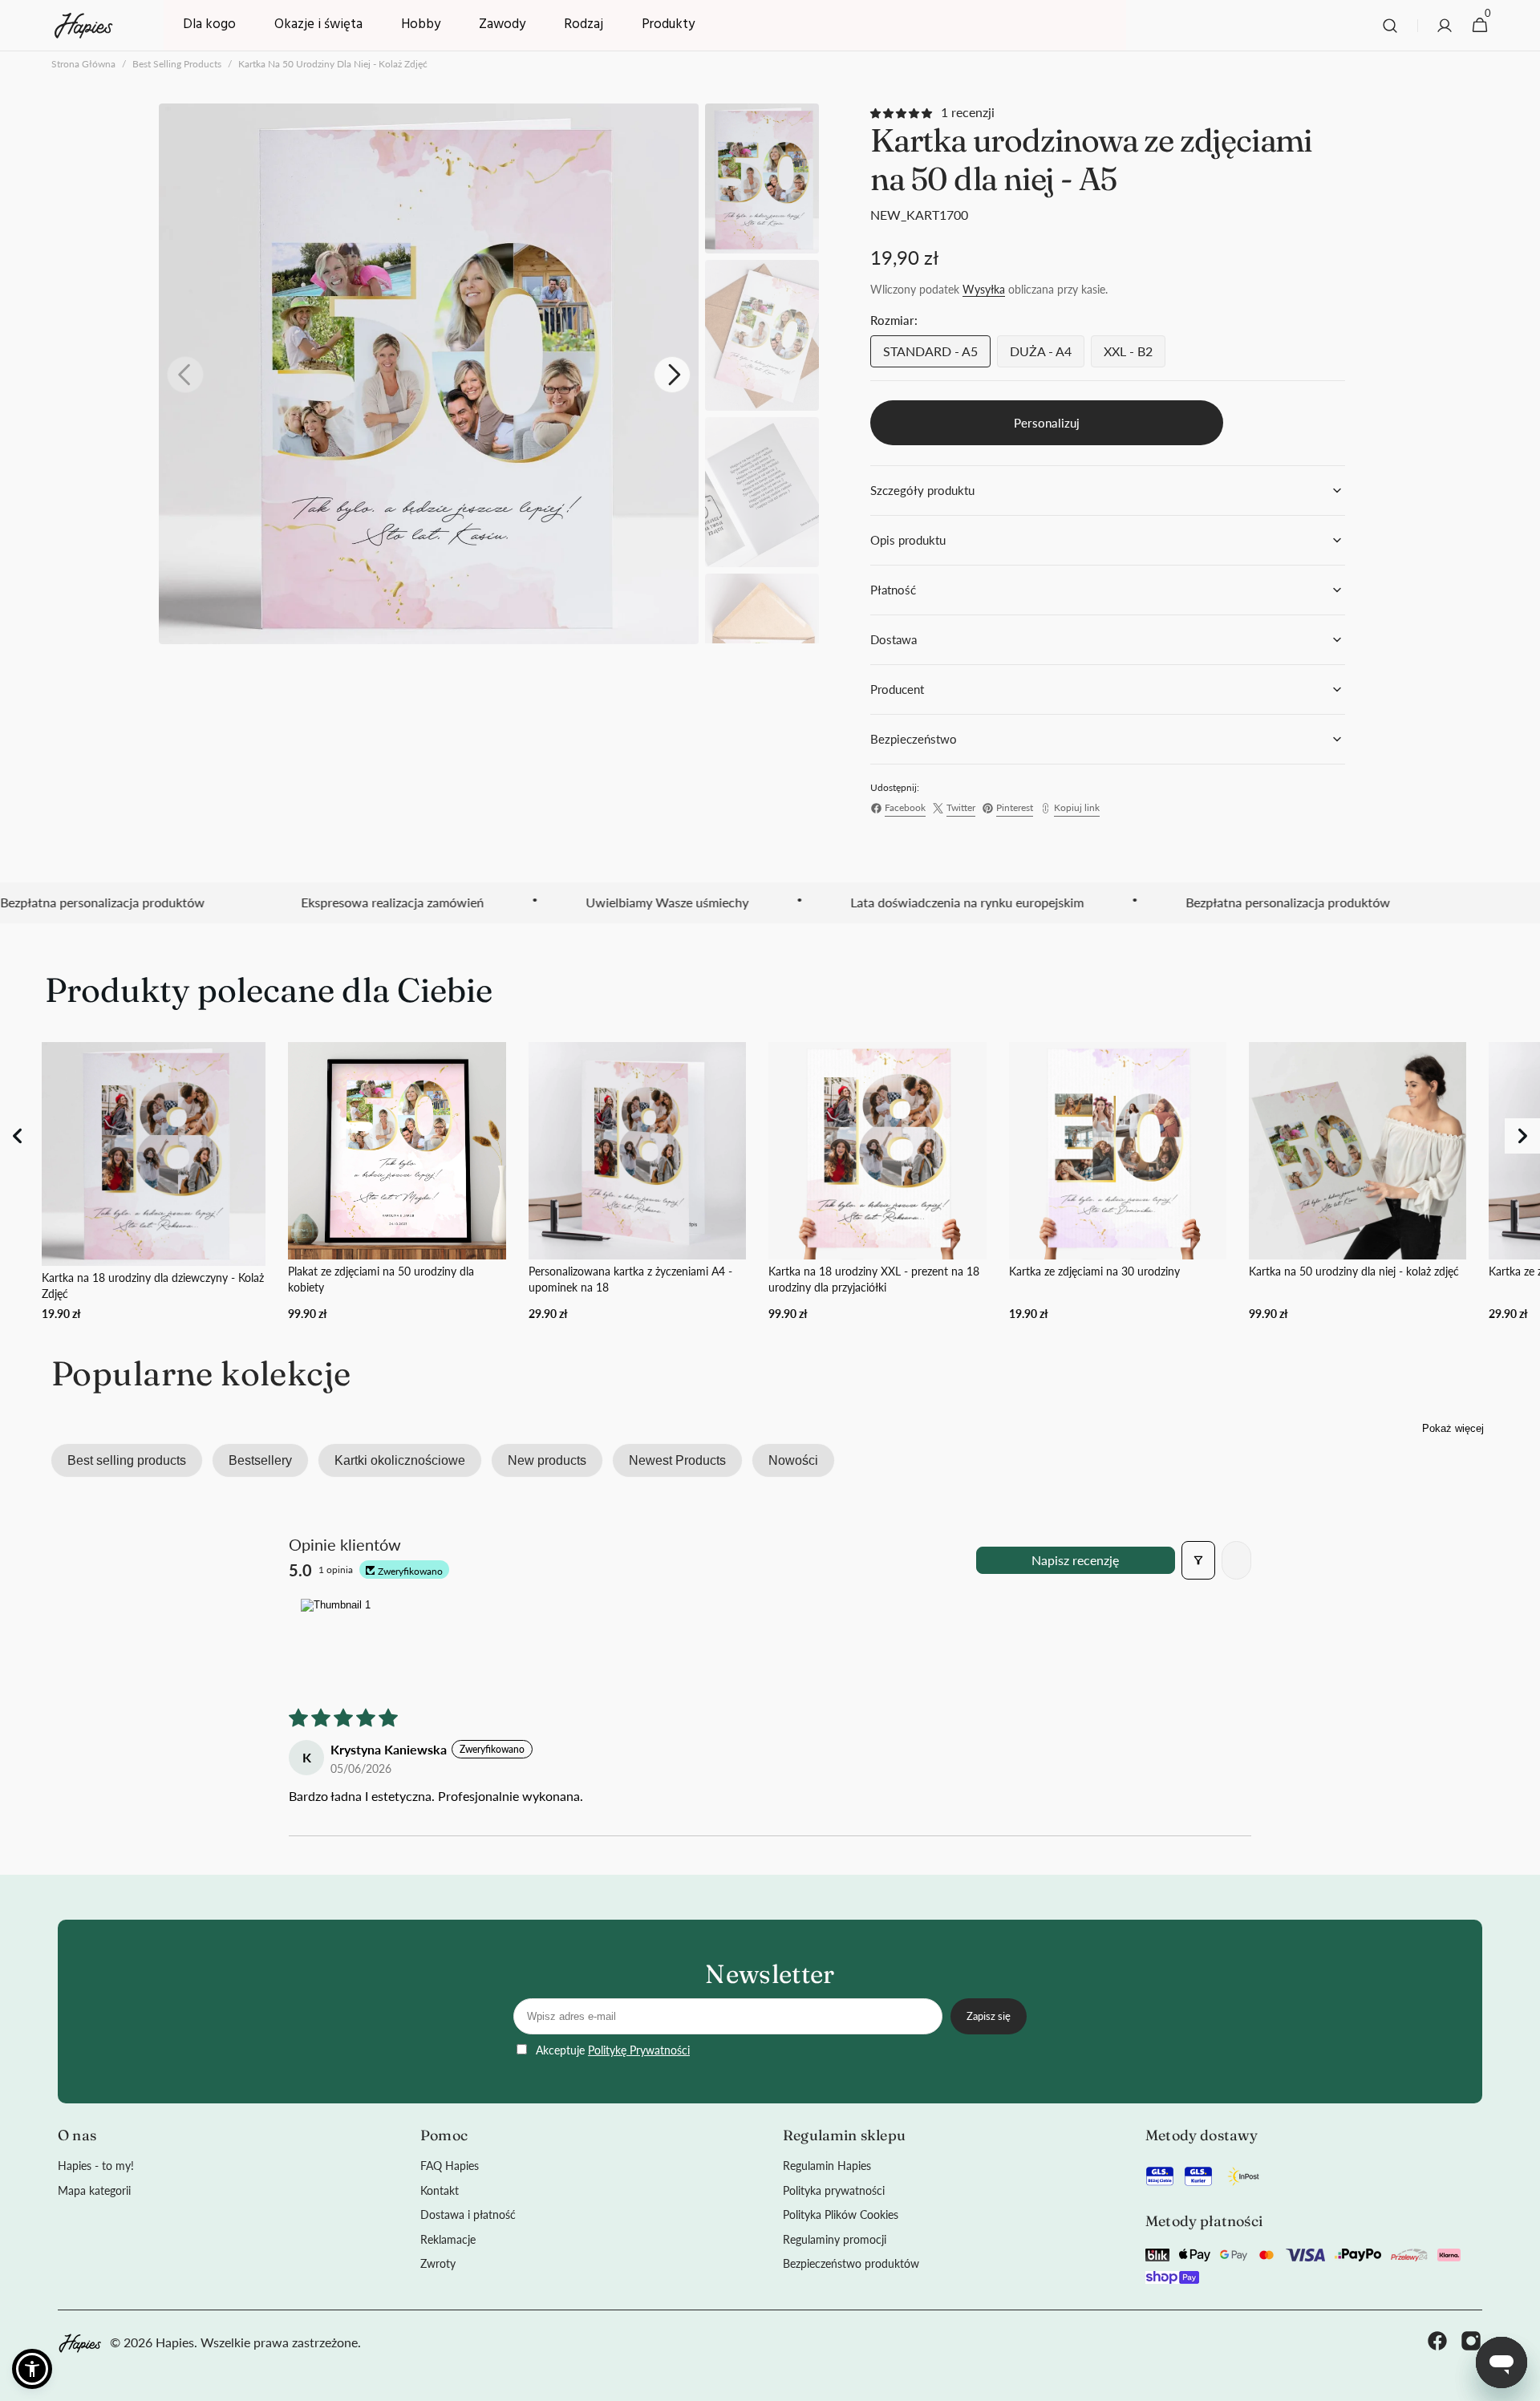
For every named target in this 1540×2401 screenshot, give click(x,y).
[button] (1390, 26)
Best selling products (177, 64)
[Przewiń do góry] (1521, 2382)
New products (547, 1460)
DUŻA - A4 (1047, 355)
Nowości (793, 1460)
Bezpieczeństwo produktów (851, 2263)
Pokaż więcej (1453, 1428)
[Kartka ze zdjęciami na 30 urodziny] (1118, 1182)
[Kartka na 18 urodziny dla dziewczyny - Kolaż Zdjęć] (154, 1182)
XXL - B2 (1135, 355)
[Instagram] (1471, 2343)
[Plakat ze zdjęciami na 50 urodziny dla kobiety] (397, 1182)
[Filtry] (1198, 1560)
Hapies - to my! (96, 2166)
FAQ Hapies (450, 2166)
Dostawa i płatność (468, 2214)
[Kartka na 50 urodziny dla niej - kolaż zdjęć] (1358, 1182)
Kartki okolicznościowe (400, 1460)
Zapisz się (989, 2016)
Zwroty (438, 2263)
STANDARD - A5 (937, 355)
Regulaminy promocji (835, 2239)
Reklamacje (448, 2239)
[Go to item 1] (335, 1639)
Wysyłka (984, 289)
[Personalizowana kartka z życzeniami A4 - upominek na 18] (637, 1182)
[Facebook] (1437, 2343)
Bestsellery (260, 1460)
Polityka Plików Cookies (841, 2214)
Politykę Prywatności (639, 2050)
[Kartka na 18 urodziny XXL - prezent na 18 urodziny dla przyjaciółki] (877, 1182)
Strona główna (83, 64)
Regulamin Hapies (827, 2166)
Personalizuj (1047, 423)
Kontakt (440, 2190)
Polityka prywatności (834, 2190)
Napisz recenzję (1075, 1560)
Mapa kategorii (94, 2190)
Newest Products (677, 1460)
